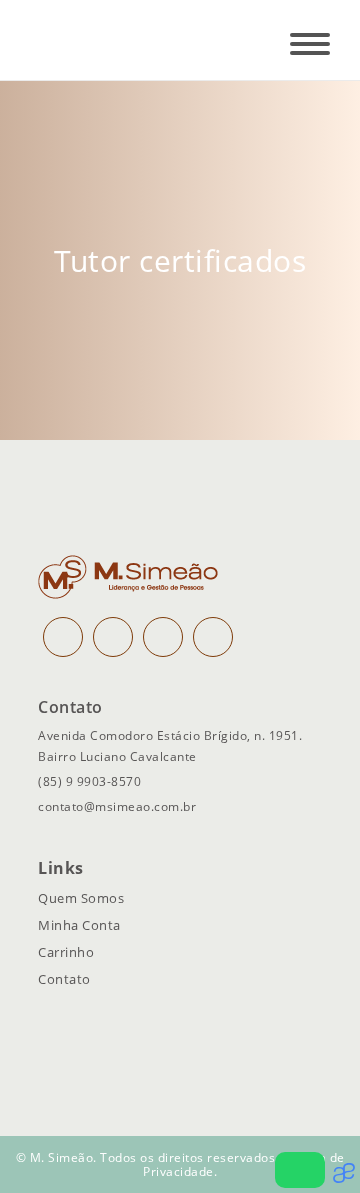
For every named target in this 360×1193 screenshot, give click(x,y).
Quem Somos (81, 898)
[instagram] (63, 637)
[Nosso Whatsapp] (300, 1170)
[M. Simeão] (90, 40)
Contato (64, 979)
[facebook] (113, 637)
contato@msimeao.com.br (117, 806)
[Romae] (346, 1178)
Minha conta (79, 925)
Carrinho (66, 952)
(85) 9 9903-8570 (89, 781)
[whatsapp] (213, 637)
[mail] (163, 637)
